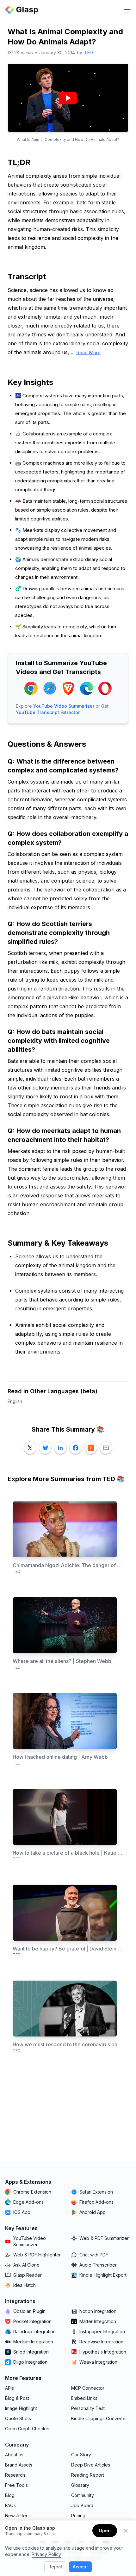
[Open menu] (127, 10)
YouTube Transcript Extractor (48, 712)
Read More (88, 352)
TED (89, 53)
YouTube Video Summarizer (64, 706)
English (15, 1401)
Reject (55, 2567)
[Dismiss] (126, 2531)
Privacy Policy (46, 2554)
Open (105, 2530)
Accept (80, 2567)
